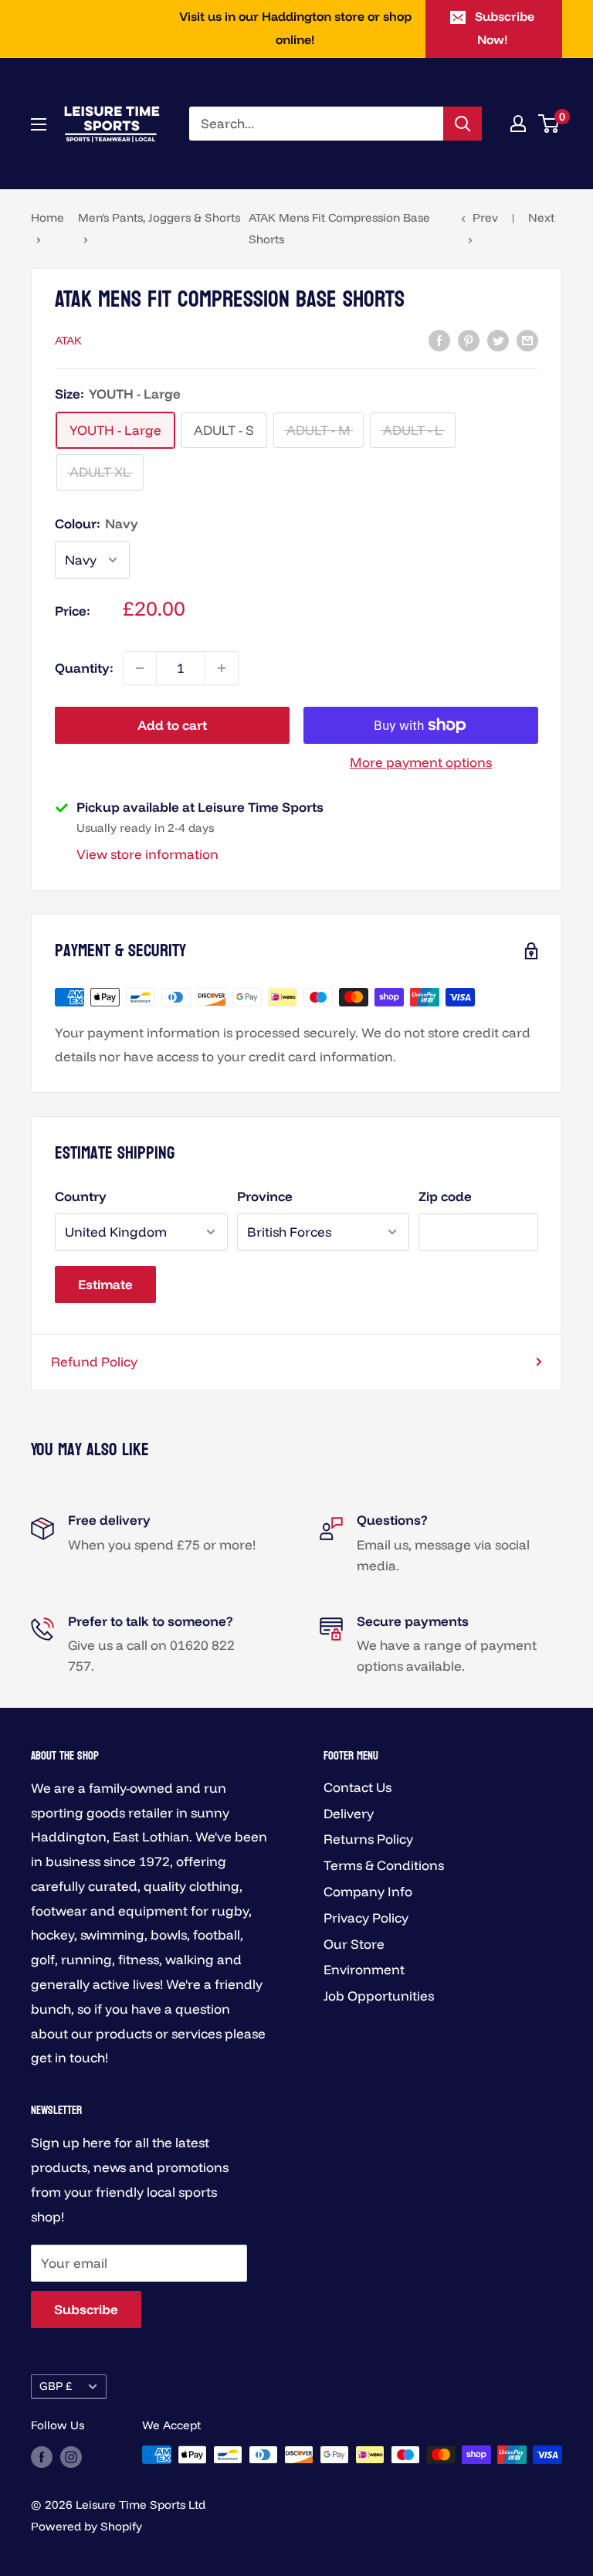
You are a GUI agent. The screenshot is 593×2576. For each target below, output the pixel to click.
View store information (147, 854)
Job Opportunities (379, 1996)
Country (81, 1196)
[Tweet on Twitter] (498, 339)
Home (47, 217)
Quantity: (84, 668)
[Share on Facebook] (439, 339)
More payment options (421, 762)
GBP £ (56, 2386)
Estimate (105, 1284)
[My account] (518, 124)
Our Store (354, 1944)
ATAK (68, 340)
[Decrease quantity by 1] (140, 668)
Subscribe (86, 2309)
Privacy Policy (366, 1918)
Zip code (445, 1196)
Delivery (349, 1813)
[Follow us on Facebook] (42, 2457)
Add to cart (172, 725)
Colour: (97, 523)
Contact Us (357, 1787)
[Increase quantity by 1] (222, 668)
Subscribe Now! (505, 28)
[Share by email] (527, 339)
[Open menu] (39, 124)
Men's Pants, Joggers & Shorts (159, 217)
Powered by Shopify (86, 2526)
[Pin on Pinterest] (469, 339)
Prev (485, 217)
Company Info (368, 1891)
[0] (549, 124)
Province (265, 1196)
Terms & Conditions (384, 1865)
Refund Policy (94, 1361)
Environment (364, 1969)
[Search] (463, 124)
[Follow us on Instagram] (71, 2457)
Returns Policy (368, 1839)
